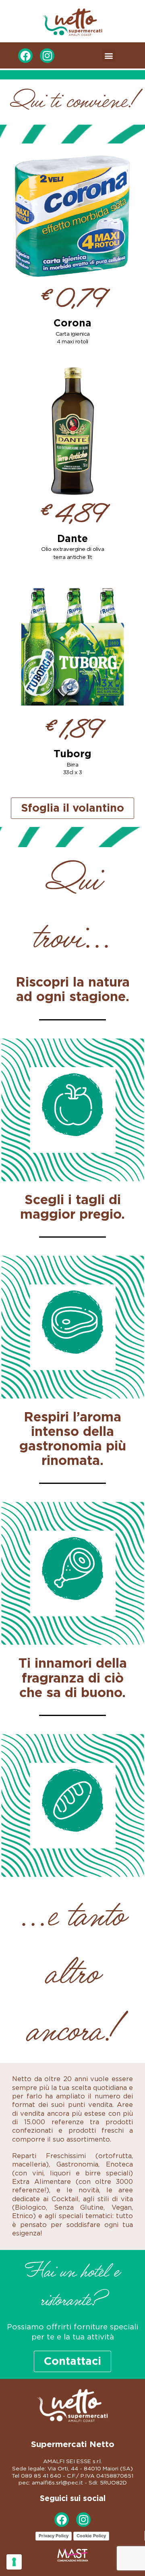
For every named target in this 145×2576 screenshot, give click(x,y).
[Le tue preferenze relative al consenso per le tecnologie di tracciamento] (14, 2562)
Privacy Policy (54, 2536)
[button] (109, 55)
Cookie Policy (91, 2536)
